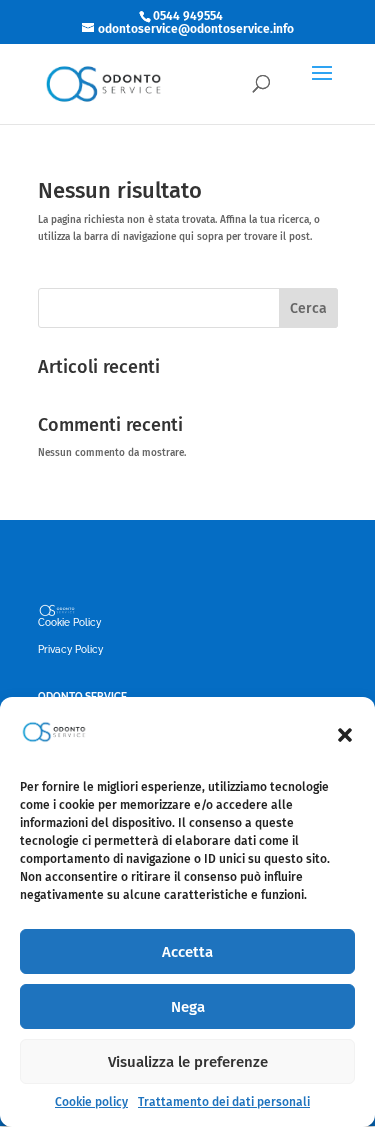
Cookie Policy (69, 622)
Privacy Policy (70, 649)
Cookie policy (91, 1102)
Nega (188, 1007)
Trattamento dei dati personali (224, 1102)
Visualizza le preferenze (188, 1062)
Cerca (308, 308)
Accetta (187, 952)
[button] (345, 735)
